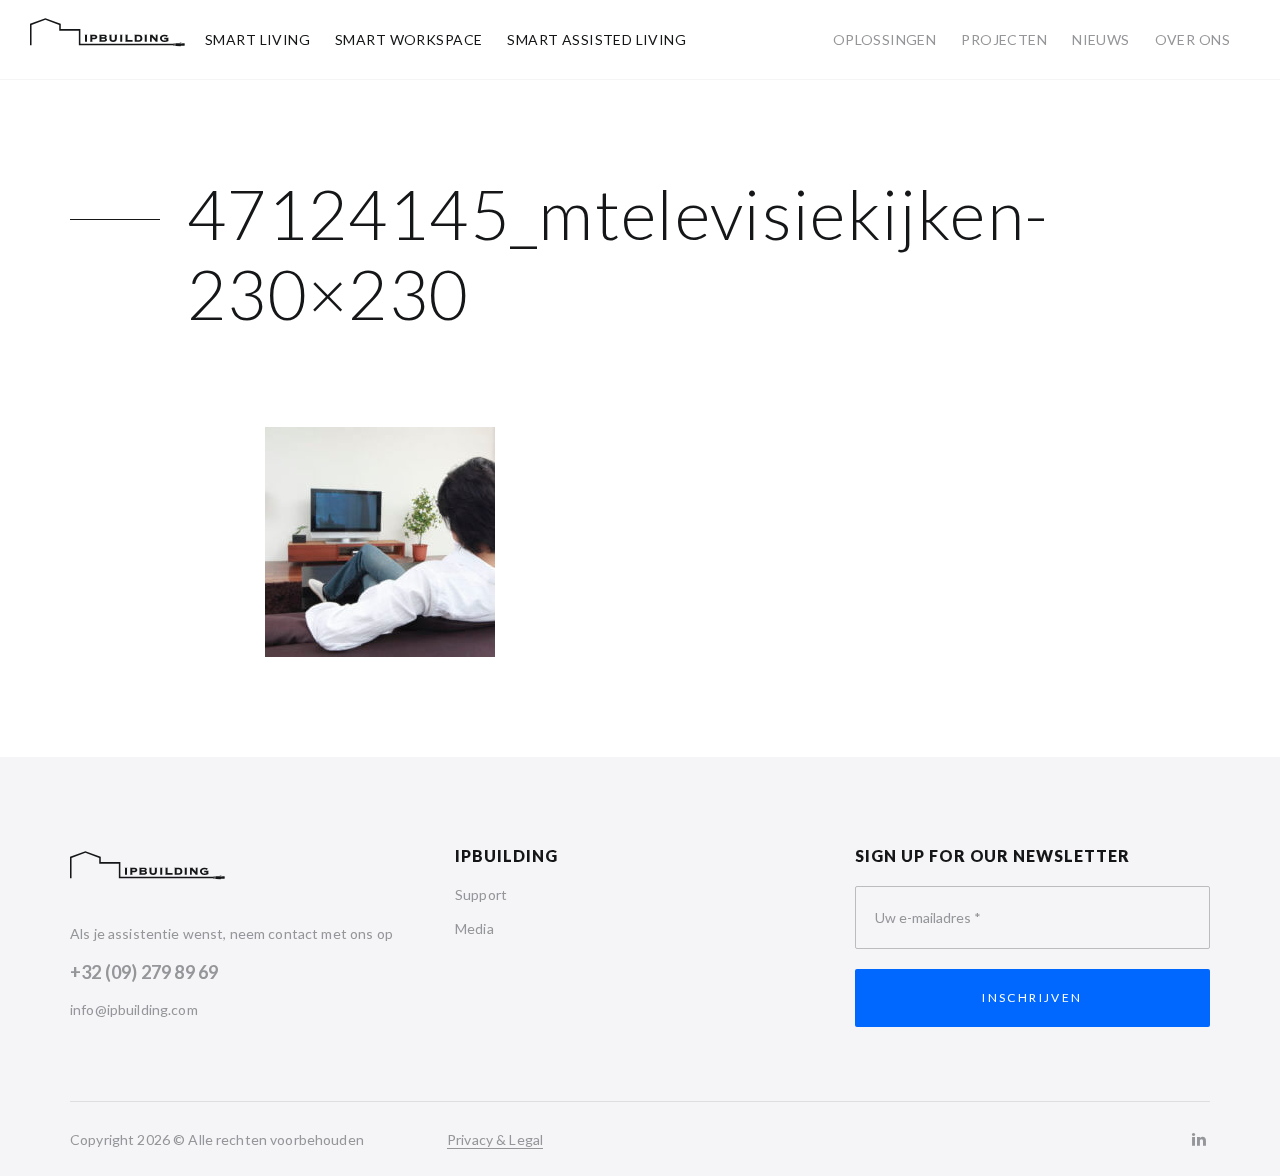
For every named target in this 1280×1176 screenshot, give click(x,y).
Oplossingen (885, 39)
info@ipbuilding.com (134, 1009)
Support (481, 894)
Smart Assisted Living (596, 39)
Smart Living (257, 39)
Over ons (1192, 39)
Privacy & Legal (495, 1139)
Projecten (1004, 39)
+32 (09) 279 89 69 (144, 972)
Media (474, 928)
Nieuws (1101, 39)
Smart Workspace (408, 39)
